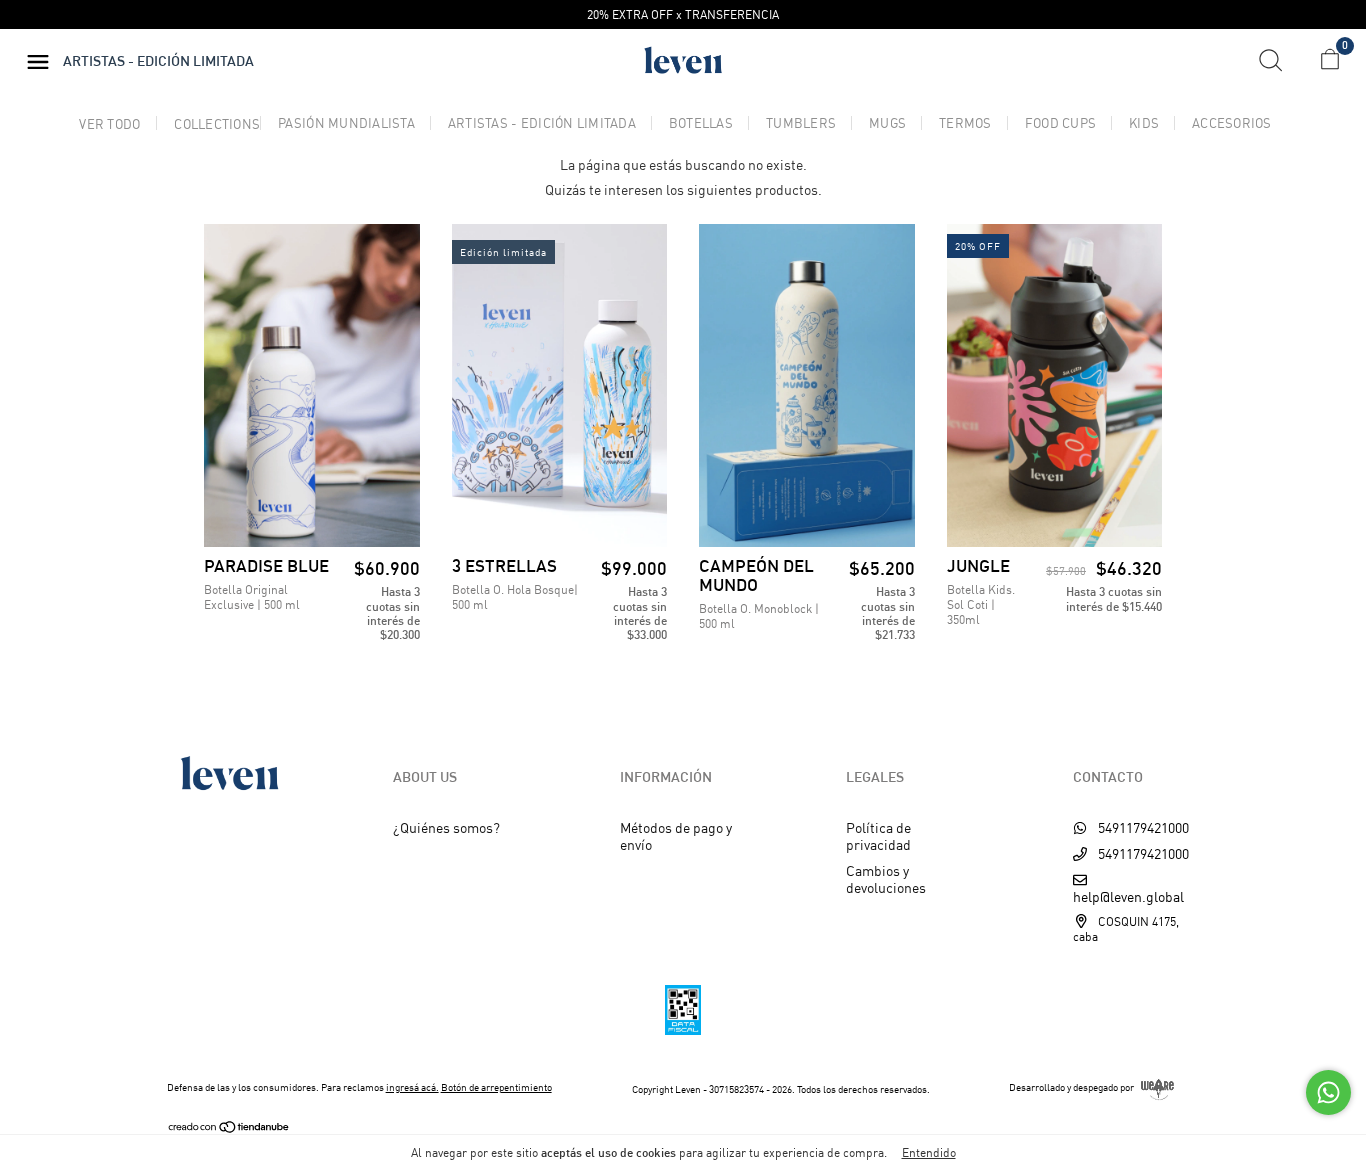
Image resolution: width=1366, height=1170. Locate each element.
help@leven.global (1128, 896)
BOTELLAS (701, 123)
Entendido (929, 1152)
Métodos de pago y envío (676, 836)
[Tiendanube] (229, 1128)
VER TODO (109, 124)
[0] (1322, 63)
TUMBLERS (801, 123)
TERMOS (965, 123)
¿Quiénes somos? (446, 827)
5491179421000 (1142, 827)
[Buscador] (1277, 60)
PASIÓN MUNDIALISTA (346, 123)
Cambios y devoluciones (886, 879)
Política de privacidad (878, 836)
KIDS (1144, 123)
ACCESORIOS (1232, 123)
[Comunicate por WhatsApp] (1328, 1092)
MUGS (887, 123)
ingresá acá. (412, 1087)
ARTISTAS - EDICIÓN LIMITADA (542, 123)
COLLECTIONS (217, 124)
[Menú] (43, 62)
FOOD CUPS (1060, 123)
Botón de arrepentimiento (496, 1087)
